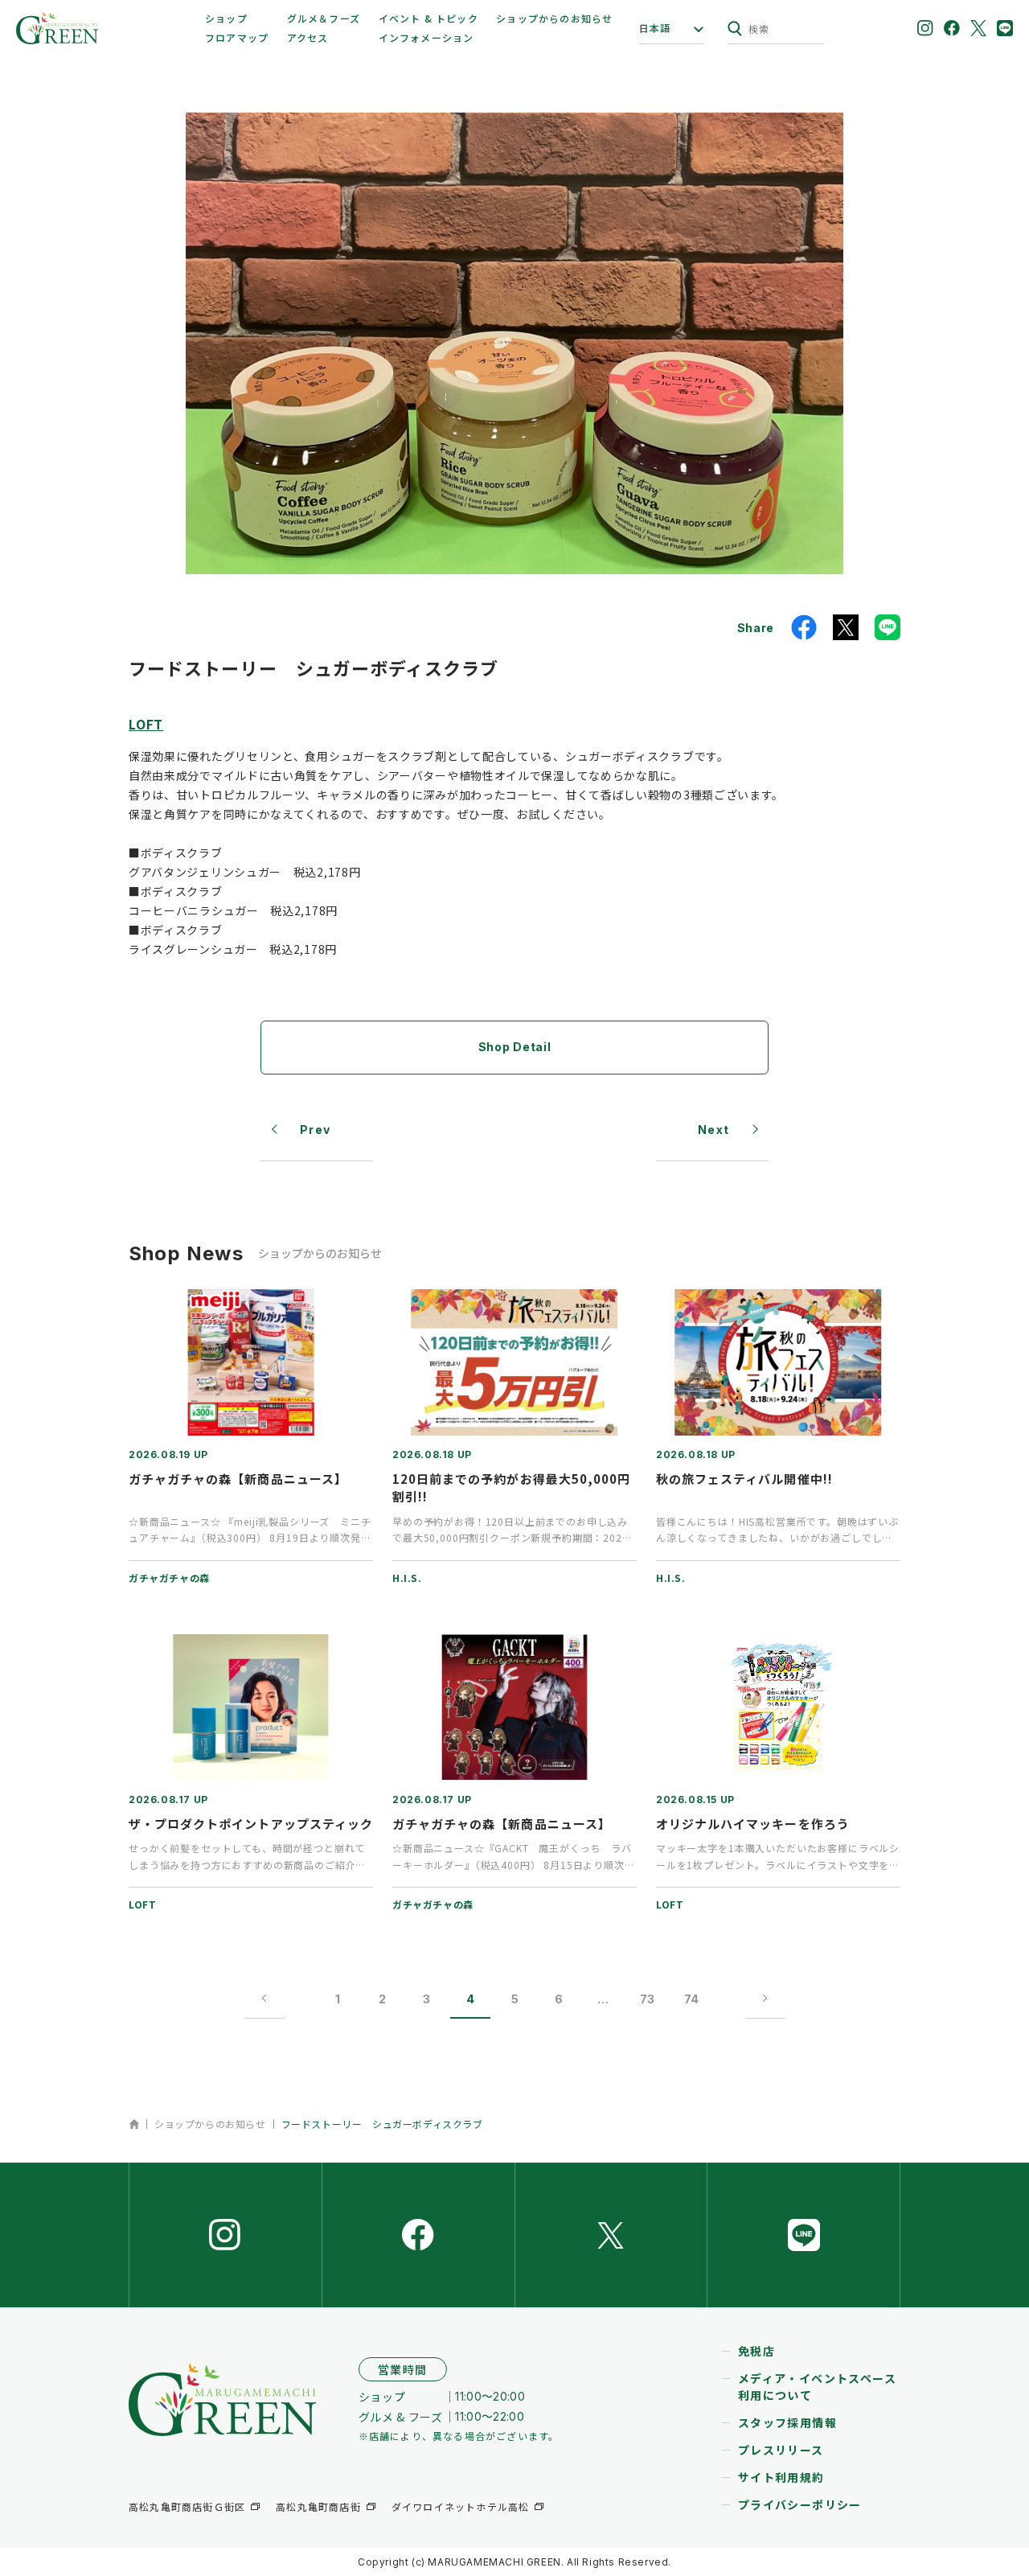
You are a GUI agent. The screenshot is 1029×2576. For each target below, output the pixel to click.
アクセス (308, 37)
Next (714, 1130)
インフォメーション (426, 37)
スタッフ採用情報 (787, 2422)
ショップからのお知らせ (554, 18)
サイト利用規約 (781, 2477)
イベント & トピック (428, 18)
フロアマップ (237, 37)
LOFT (146, 724)
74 (691, 1999)
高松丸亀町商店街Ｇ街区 (187, 2506)
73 (647, 1999)
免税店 (756, 2351)
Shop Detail (515, 1047)
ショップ (226, 18)
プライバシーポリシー (800, 2504)
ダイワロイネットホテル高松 (461, 2506)
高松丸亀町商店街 (318, 2506)
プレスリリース (781, 2450)
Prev (316, 1130)
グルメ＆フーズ (324, 18)
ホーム (134, 2124)
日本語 (655, 28)
